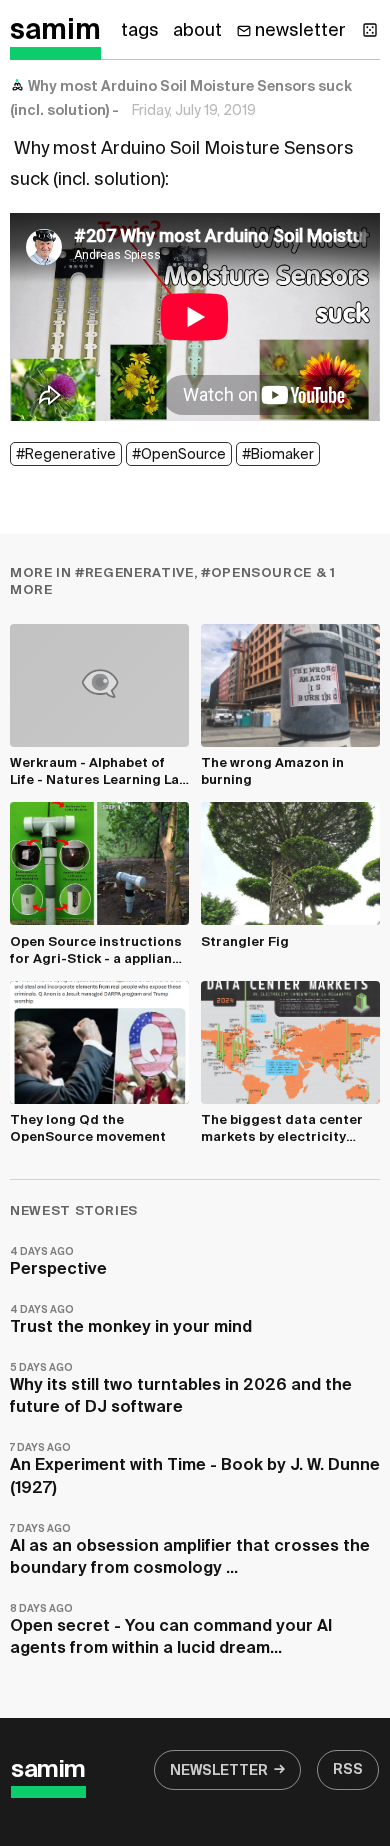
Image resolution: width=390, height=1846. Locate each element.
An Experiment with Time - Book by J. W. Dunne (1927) (195, 1469)
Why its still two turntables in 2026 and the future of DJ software (181, 1389)
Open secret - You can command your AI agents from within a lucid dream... (171, 1630)
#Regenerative (66, 455)
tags (140, 31)
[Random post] (370, 30)
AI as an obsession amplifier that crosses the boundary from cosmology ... (190, 1550)
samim (55, 31)
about (197, 31)
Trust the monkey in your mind (131, 1320)
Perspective (58, 1262)
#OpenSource (179, 455)
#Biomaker (278, 455)
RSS (348, 1770)
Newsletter (219, 1771)
